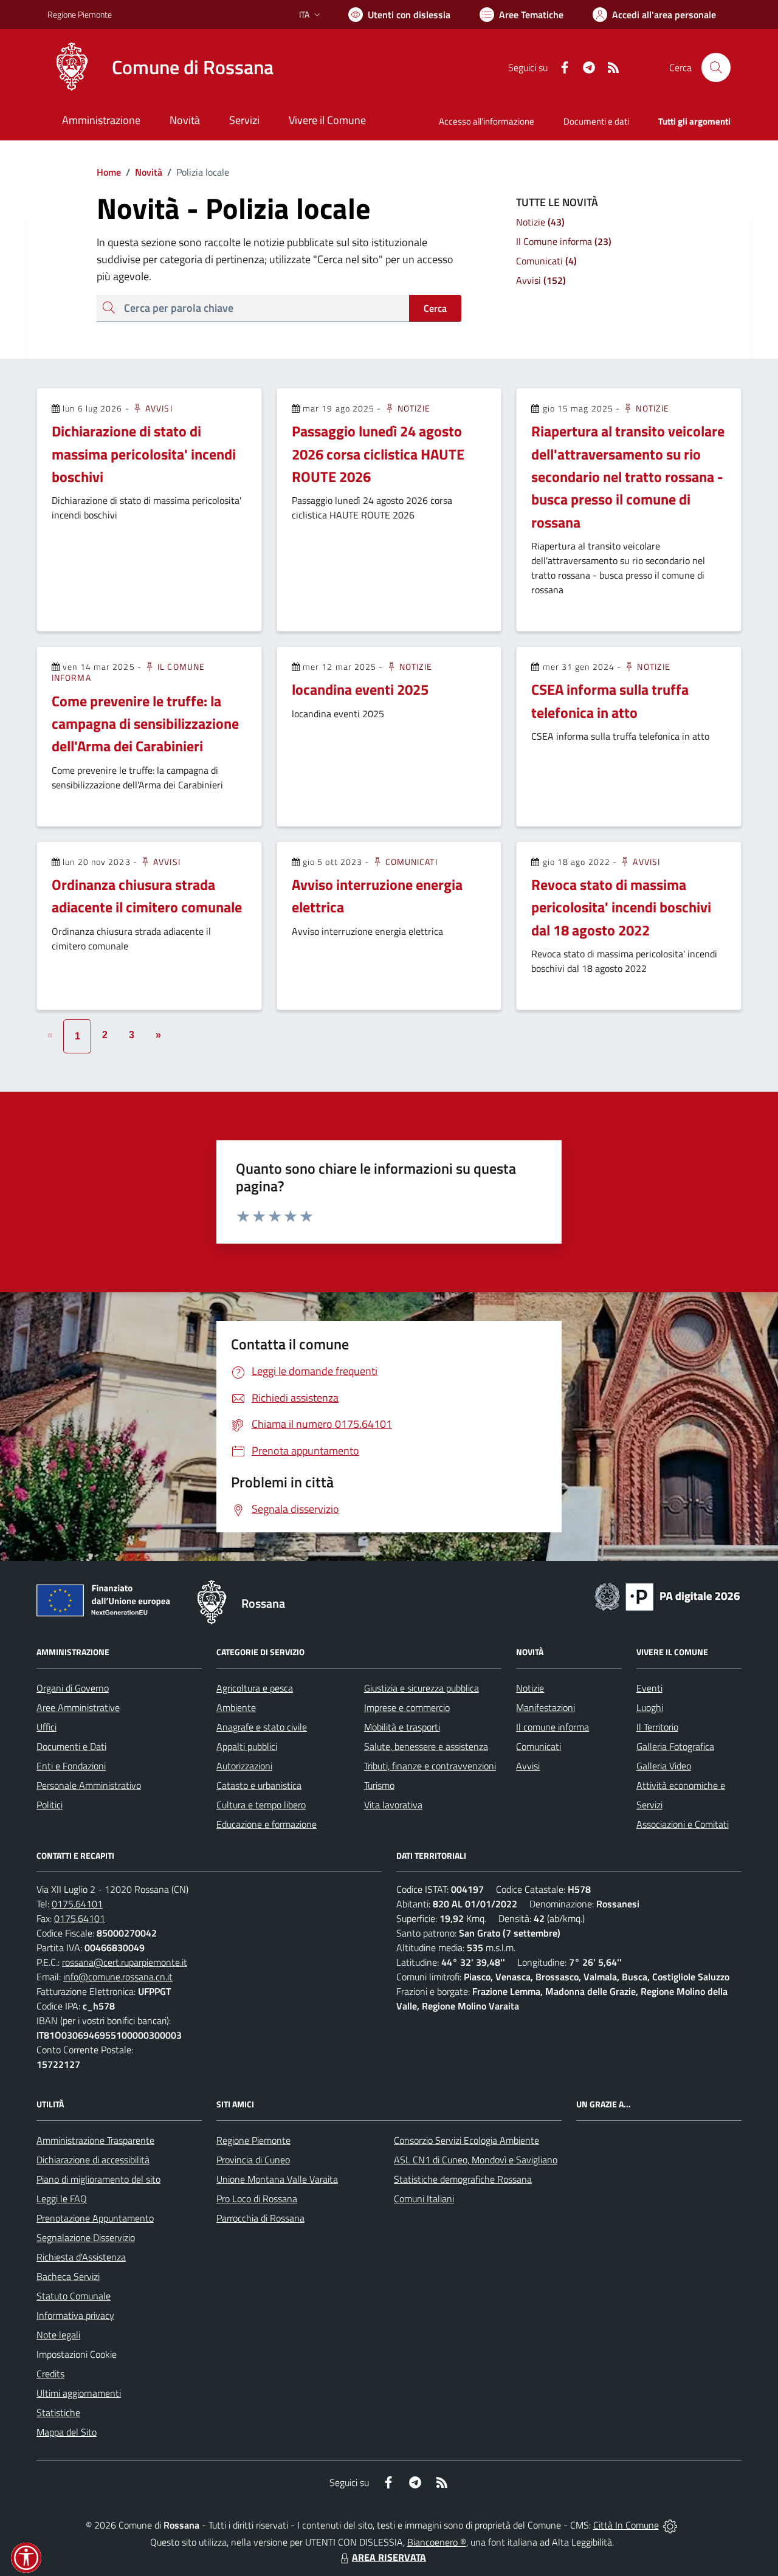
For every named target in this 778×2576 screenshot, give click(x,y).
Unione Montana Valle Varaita (277, 2179)
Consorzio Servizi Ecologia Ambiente (466, 2140)
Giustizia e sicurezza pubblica (422, 1688)
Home (109, 172)
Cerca (435, 308)
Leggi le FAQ (62, 2199)
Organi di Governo (73, 1688)
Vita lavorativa (393, 1805)
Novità (144, 172)
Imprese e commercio (407, 1707)
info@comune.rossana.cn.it (118, 1977)
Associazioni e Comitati (683, 1824)
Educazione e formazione (267, 1824)
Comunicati (410, 862)
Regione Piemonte (80, 14)
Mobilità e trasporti (402, 1727)
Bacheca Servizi (68, 2276)
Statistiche (58, 2412)
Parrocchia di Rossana (260, 2218)
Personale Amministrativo (89, 1785)
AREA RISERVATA (389, 2557)
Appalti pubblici (247, 1746)
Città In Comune (626, 2525)
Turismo (379, 1785)
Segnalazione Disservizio (86, 2237)
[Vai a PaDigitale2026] (667, 1596)
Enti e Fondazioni (71, 1766)
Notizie (413, 408)
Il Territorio (657, 1727)
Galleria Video (664, 1766)
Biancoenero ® (437, 2542)
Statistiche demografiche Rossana (463, 2179)
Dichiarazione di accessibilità (93, 2160)
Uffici (46, 1727)
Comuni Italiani (424, 2199)
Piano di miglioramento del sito (98, 2179)
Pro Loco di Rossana (257, 2199)
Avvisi (158, 408)
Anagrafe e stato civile (262, 1727)
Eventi (649, 1688)
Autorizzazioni (244, 1766)
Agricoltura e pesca (255, 1688)
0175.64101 (77, 1904)
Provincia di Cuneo (253, 2160)
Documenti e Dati (71, 1746)
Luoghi (650, 1707)
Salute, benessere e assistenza (426, 1746)
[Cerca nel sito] (716, 67)
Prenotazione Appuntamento (95, 2218)
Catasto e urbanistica (259, 1785)
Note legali (58, 2335)
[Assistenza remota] (670, 2525)
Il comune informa (553, 1727)
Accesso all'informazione (487, 121)
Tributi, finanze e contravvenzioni (430, 1766)
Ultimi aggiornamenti (79, 2393)
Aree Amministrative (78, 1707)
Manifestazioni (546, 1707)
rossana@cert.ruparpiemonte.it (125, 1962)
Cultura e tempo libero (261, 1805)
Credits (50, 2374)
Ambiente (236, 1707)
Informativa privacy (75, 2315)
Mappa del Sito (67, 2432)
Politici (50, 1805)
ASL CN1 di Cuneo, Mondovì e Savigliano (476, 2160)
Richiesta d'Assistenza (81, 2257)
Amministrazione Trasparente (95, 2140)
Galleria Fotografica (675, 1746)
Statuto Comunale (74, 2296)
